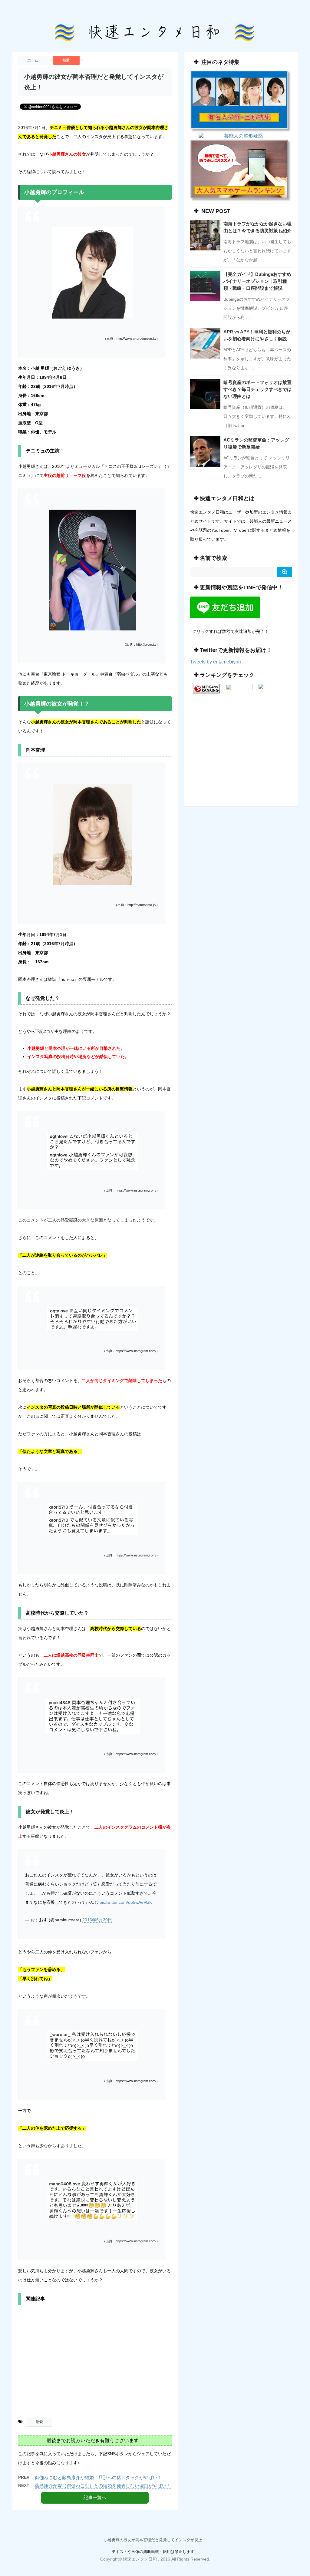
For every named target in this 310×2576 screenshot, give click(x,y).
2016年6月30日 (97, 1920)
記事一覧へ (95, 2497)
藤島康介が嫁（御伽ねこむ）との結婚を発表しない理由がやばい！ (103, 2486)
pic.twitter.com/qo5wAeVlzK (126, 1902)
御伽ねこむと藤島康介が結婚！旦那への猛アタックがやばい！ (98, 2477)
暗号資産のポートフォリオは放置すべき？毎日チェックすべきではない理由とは (257, 389)
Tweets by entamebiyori (216, 662)
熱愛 (39, 2422)
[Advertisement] (95, 2363)
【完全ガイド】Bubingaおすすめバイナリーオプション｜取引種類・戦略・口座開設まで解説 (257, 281)
